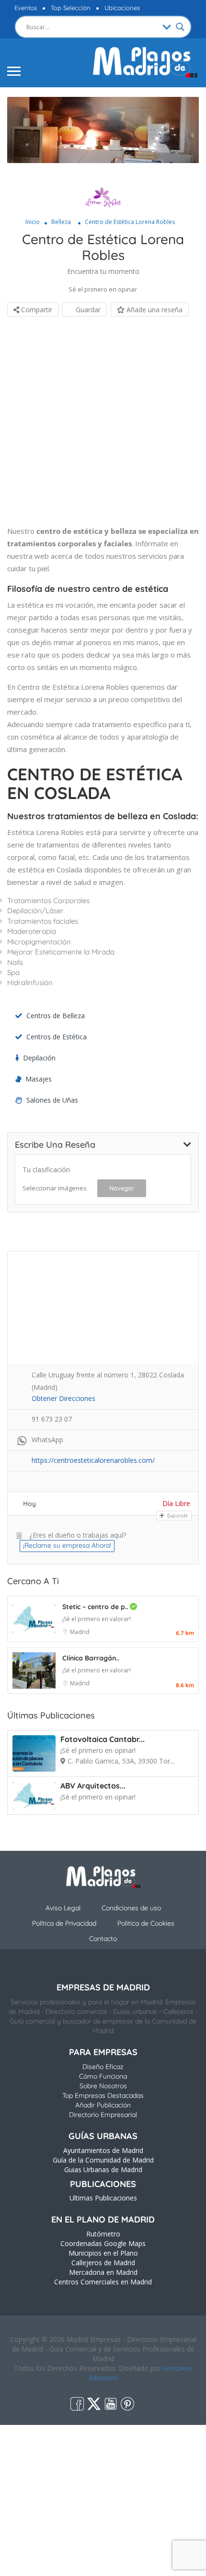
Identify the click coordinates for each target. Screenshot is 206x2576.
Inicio (33, 222)
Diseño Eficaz (103, 2067)
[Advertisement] (103, 422)
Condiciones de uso (131, 1908)
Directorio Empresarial (103, 2115)
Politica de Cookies (146, 1923)
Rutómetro (103, 2234)
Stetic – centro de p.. (96, 1607)
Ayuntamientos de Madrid (103, 2150)
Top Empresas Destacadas (103, 2095)
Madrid (80, 1632)
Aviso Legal (63, 1908)
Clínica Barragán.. (91, 1658)
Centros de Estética (57, 1037)
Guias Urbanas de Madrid (103, 2170)
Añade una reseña (154, 310)
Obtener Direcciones (63, 1398)
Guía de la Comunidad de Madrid (103, 2160)
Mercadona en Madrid (103, 2272)
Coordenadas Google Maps (103, 2243)
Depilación (39, 1058)
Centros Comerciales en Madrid (103, 2282)
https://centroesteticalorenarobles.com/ (93, 1460)
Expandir (177, 1516)
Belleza (61, 222)
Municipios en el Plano (103, 2253)
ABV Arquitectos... (93, 1786)
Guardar (87, 310)
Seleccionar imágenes (55, 1188)
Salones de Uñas (52, 1100)
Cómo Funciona (103, 2076)
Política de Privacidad (64, 1923)
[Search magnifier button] (180, 27)
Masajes (39, 1079)
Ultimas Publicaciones (103, 2198)
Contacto (103, 1939)
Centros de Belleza (56, 1016)
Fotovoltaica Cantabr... (103, 1739)
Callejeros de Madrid (103, 2263)
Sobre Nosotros (103, 2086)
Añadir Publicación (103, 2105)
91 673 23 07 (52, 1419)
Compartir (36, 310)
